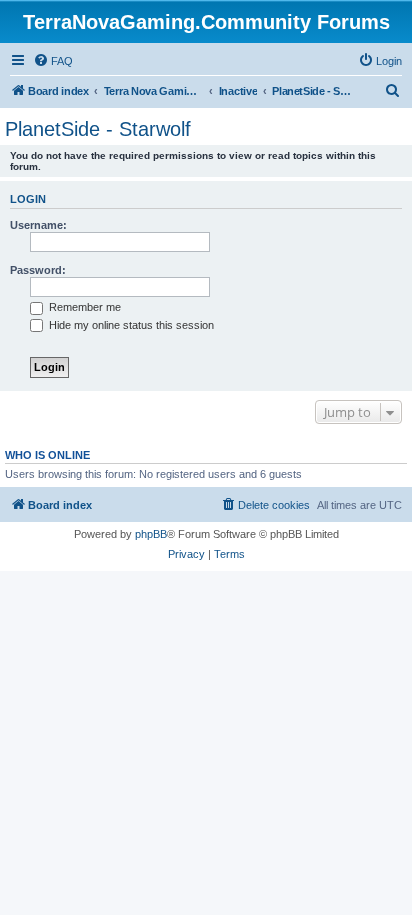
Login (28, 199)
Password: (38, 270)
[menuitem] (53, 61)
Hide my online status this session (130, 325)
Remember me (83, 307)
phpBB (151, 534)
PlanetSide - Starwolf (98, 129)
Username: (38, 225)
